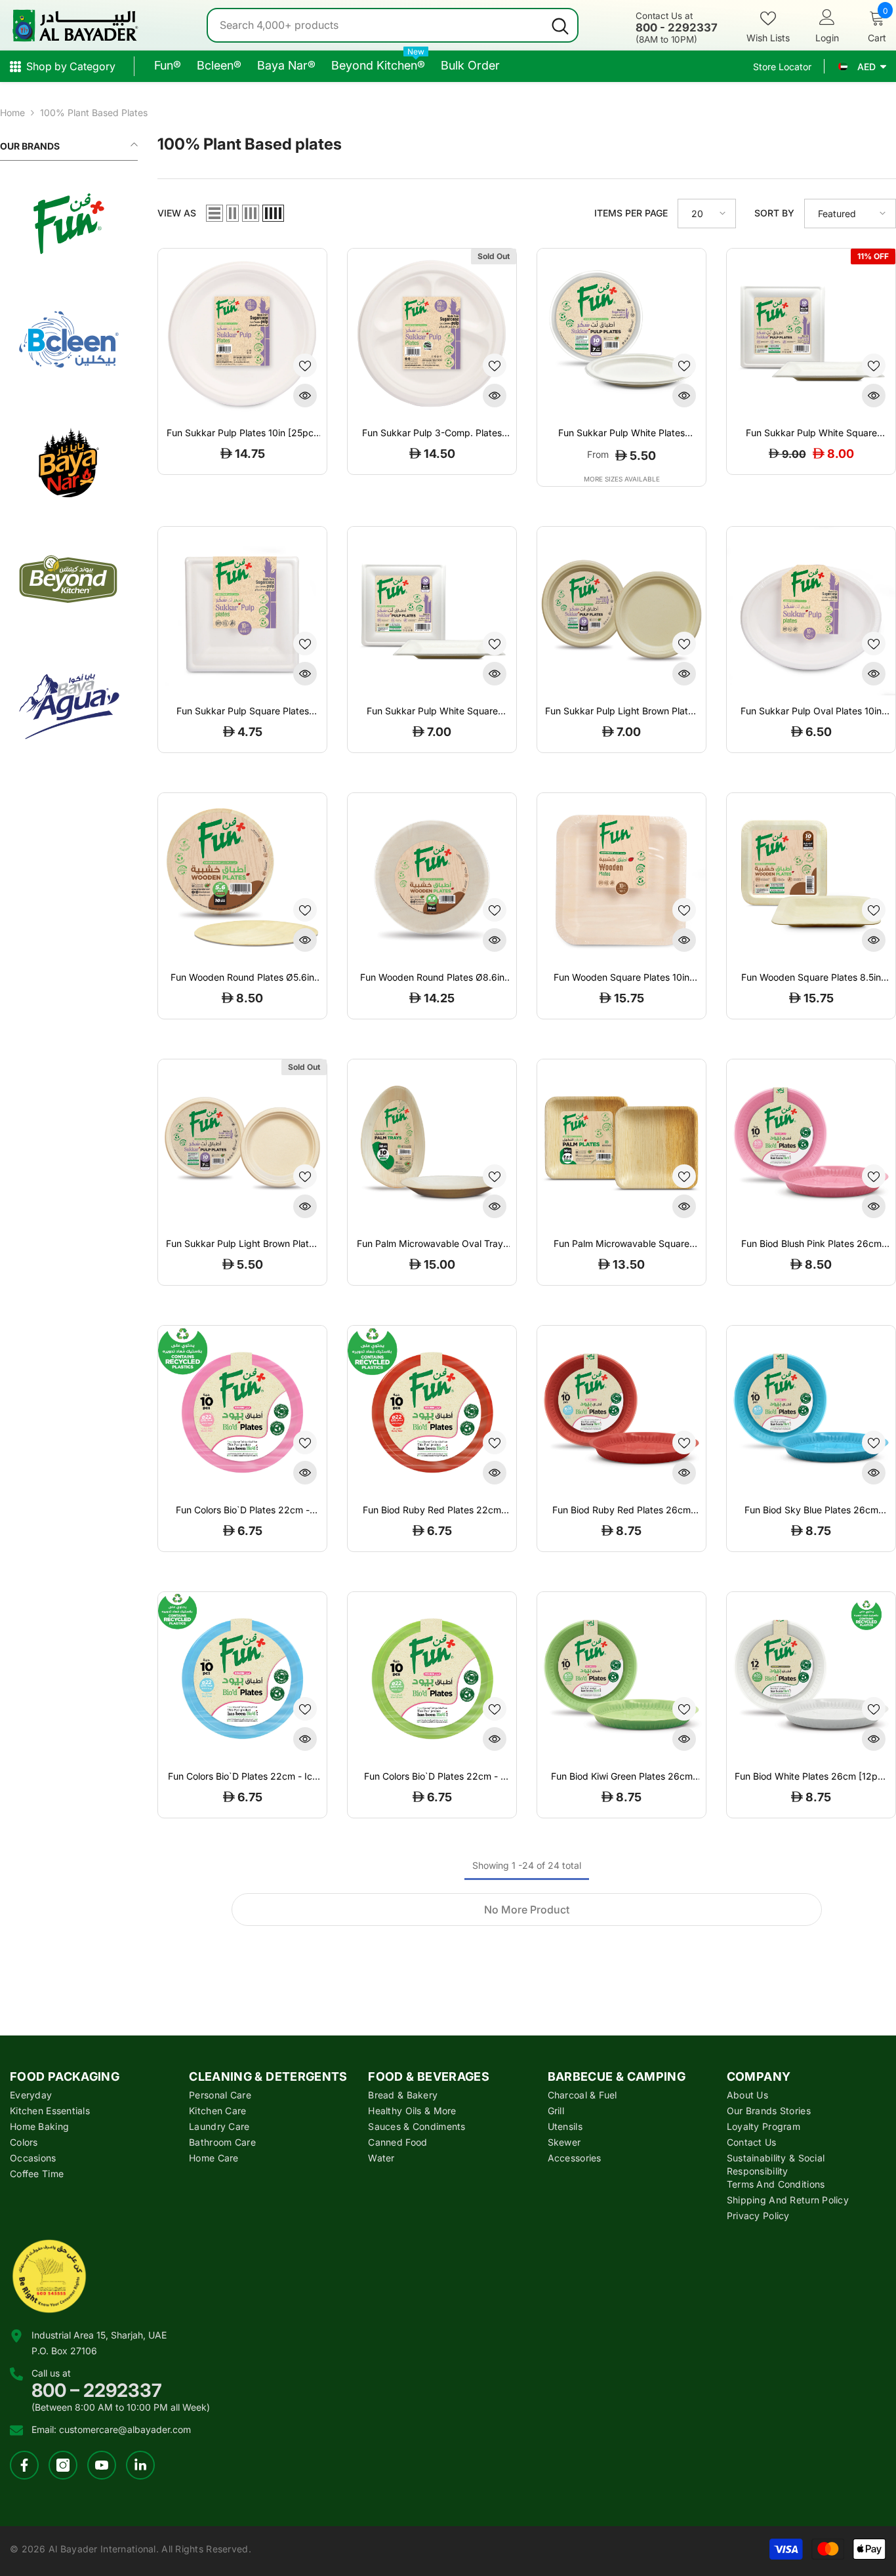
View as (177, 213)
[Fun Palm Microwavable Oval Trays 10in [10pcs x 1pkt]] (432, 1144)
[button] (214, 213)
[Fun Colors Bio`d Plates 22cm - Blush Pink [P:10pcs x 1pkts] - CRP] (242, 1410)
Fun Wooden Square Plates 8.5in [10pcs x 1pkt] (811, 977)
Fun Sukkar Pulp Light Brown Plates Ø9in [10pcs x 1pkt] (621, 711)
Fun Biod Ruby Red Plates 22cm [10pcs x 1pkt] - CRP (432, 1510)
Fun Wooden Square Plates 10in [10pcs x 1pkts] (621, 977)
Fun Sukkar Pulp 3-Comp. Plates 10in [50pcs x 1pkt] (432, 433)
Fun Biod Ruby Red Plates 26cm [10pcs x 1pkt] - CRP (621, 1510)
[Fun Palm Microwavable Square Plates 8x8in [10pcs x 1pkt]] (621, 1144)
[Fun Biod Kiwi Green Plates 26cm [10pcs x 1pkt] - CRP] (621, 1676)
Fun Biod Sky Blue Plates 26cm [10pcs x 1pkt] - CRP (811, 1510)
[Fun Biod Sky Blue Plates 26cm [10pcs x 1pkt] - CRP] (811, 1410)
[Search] (393, 25)
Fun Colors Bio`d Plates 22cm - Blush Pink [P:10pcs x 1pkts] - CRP (243, 1510)
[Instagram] (63, 2465)
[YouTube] (102, 2465)
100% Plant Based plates (94, 112)
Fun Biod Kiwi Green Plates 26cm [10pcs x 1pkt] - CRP (622, 1776)
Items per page (631, 213)
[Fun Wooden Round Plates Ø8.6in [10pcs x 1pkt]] (432, 877)
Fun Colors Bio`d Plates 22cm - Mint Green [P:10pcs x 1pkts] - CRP (432, 1776)
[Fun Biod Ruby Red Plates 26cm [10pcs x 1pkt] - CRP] (621, 1410)
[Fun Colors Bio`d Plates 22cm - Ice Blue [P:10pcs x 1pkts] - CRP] (242, 1676)
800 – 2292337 (97, 2390)
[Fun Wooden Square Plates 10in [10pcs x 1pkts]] (621, 877)
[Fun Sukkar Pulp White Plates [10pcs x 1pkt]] (621, 333)
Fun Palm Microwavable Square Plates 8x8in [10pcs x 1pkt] (621, 1244)
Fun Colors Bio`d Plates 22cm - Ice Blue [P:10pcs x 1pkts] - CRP (243, 1776)
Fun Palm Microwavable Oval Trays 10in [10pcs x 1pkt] (432, 1244)
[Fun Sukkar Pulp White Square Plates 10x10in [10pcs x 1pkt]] (811, 333)
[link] (69, 224)
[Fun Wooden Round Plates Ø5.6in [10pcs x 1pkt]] (242, 877)
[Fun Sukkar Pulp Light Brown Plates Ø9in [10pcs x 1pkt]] (621, 611)
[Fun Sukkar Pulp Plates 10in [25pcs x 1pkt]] (242, 333)
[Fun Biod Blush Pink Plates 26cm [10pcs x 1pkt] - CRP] (811, 1144)
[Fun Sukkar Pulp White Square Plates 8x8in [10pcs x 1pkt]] (432, 611)
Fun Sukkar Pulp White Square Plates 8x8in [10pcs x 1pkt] (432, 711)
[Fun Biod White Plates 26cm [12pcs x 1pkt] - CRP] (811, 1676)
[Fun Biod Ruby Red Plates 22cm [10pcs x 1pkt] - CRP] (432, 1410)
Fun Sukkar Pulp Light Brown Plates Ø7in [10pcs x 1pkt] (242, 1244)
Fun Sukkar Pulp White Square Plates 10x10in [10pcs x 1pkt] (811, 433)
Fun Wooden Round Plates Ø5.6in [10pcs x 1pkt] (242, 977)
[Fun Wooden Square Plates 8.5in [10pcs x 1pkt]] (811, 877)
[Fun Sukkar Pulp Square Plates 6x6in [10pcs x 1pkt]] (242, 611)
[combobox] (376, 25)
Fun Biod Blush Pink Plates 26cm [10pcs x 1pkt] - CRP (811, 1244)
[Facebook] (24, 2465)
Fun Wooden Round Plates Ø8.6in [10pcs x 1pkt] (432, 977)
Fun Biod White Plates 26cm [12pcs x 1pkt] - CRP (811, 1776)
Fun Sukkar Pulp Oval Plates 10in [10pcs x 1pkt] (811, 711)
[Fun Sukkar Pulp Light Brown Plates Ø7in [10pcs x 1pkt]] (242, 1144)
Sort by (774, 213)
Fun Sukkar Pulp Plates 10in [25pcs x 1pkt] (242, 433)
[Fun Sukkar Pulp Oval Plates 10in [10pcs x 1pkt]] (811, 611)
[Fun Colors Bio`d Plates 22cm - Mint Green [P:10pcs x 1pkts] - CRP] (432, 1676)
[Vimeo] (140, 2465)
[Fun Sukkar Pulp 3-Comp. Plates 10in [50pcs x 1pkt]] (432, 333)
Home (12, 112)
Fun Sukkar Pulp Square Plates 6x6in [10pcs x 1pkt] (243, 711)
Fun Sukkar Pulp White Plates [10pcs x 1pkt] (621, 433)
